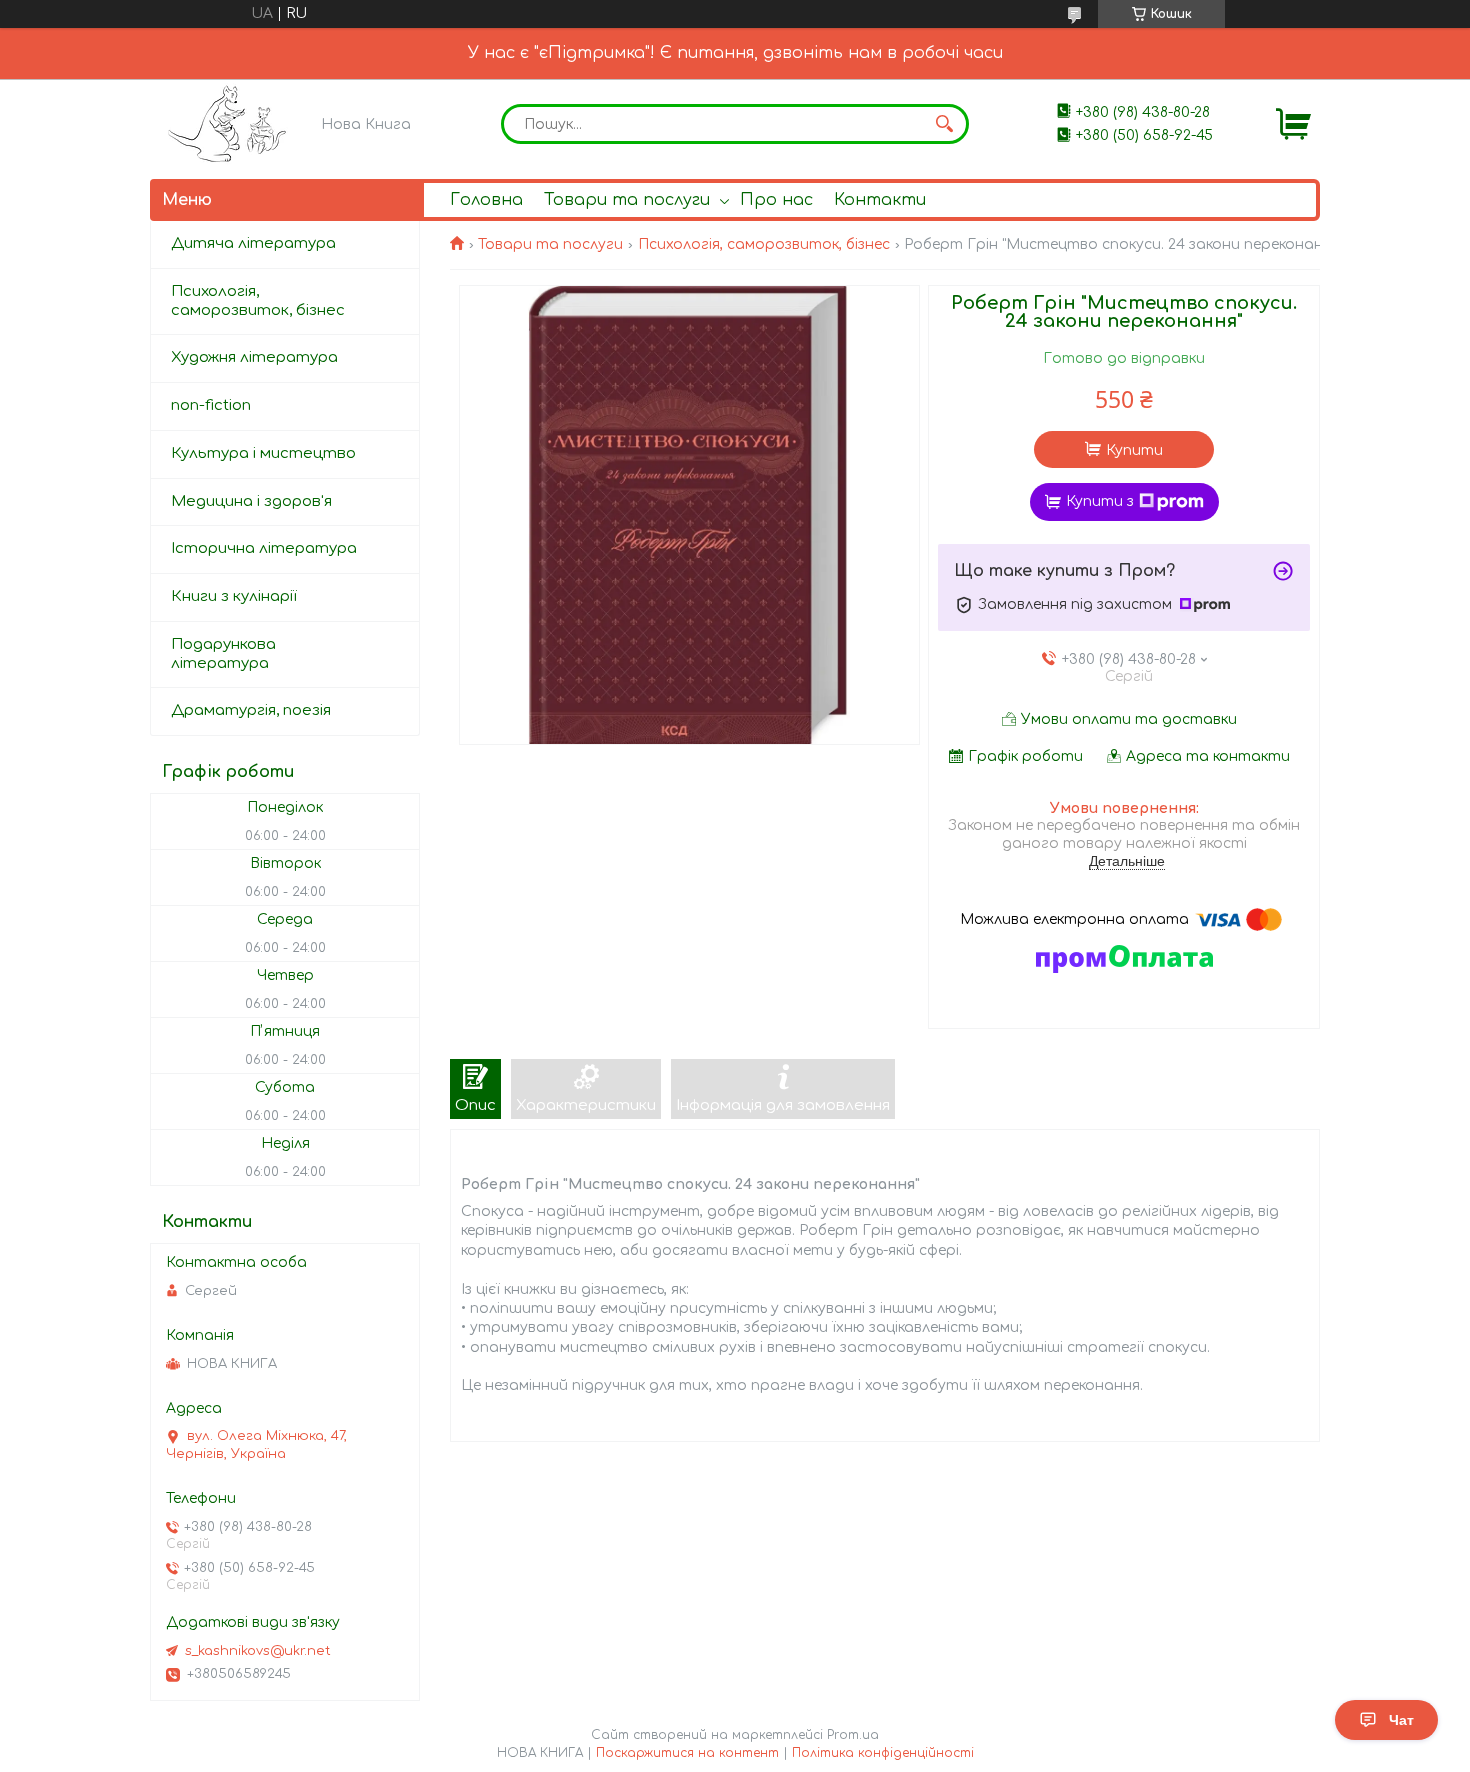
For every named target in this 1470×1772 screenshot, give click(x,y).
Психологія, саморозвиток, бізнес (764, 244)
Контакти (880, 200)
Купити (1134, 450)
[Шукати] (944, 124)
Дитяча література (253, 243)
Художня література (254, 357)
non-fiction (211, 405)
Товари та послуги (627, 200)
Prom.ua (853, 1735)
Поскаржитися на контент (687, 1753)
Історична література (264, 548)
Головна (486, 200)
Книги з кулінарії (234, 596)
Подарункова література (223, 654)
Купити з (1100, 501)
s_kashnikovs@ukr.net (258, 1651)
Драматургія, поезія (251, 710)
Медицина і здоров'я (251, 501)
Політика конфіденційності (883, 1753)
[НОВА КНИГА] (230, 123)
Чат (1401, 1720)
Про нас (776, 200)
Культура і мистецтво (263, 453)
